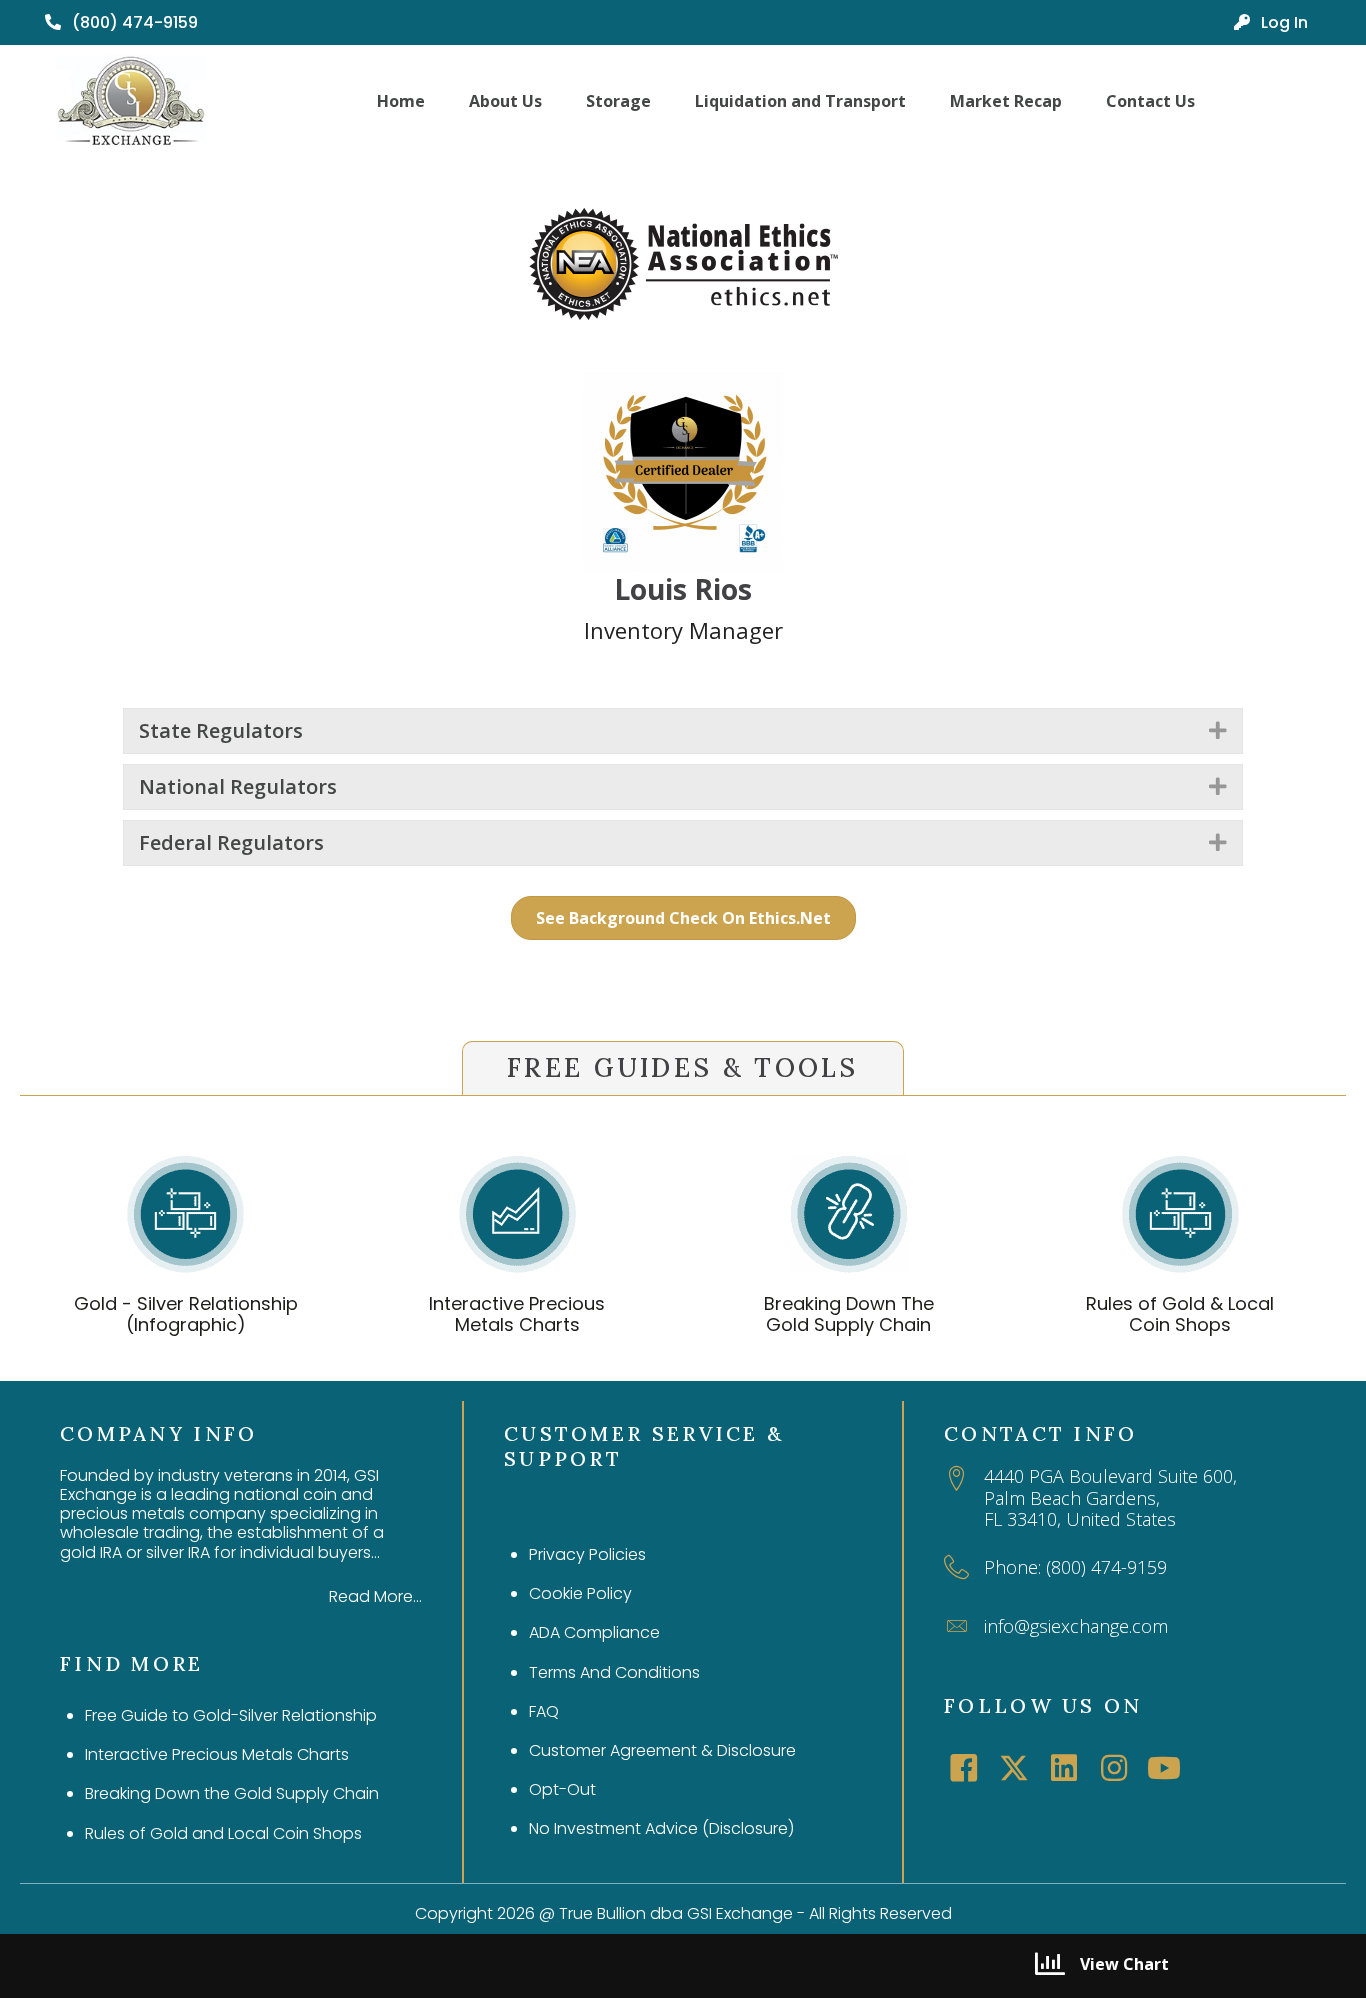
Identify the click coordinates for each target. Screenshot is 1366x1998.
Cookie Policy (580, 1593)
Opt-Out (562, 1789)
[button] (1218, 731)
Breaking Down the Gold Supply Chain (232, 1793)
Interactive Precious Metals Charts (517, 1314)
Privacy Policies (587, 1554)
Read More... (375, 1596)
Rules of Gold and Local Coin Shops (223, 1833)
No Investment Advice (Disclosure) (661, 1828)
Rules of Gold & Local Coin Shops (1180, 1314)
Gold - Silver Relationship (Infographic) (186, 1314)
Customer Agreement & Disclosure (662, 1750)
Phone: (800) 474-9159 (1075, 1567)
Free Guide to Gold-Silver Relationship (231, 1715)
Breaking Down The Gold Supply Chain (849, 1314)
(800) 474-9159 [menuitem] (133, 22)
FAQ (544, 1711)
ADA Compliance (594, 1632)
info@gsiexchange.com (1076, 1626)
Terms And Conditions (614, 1672)
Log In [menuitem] (1282, 22)
